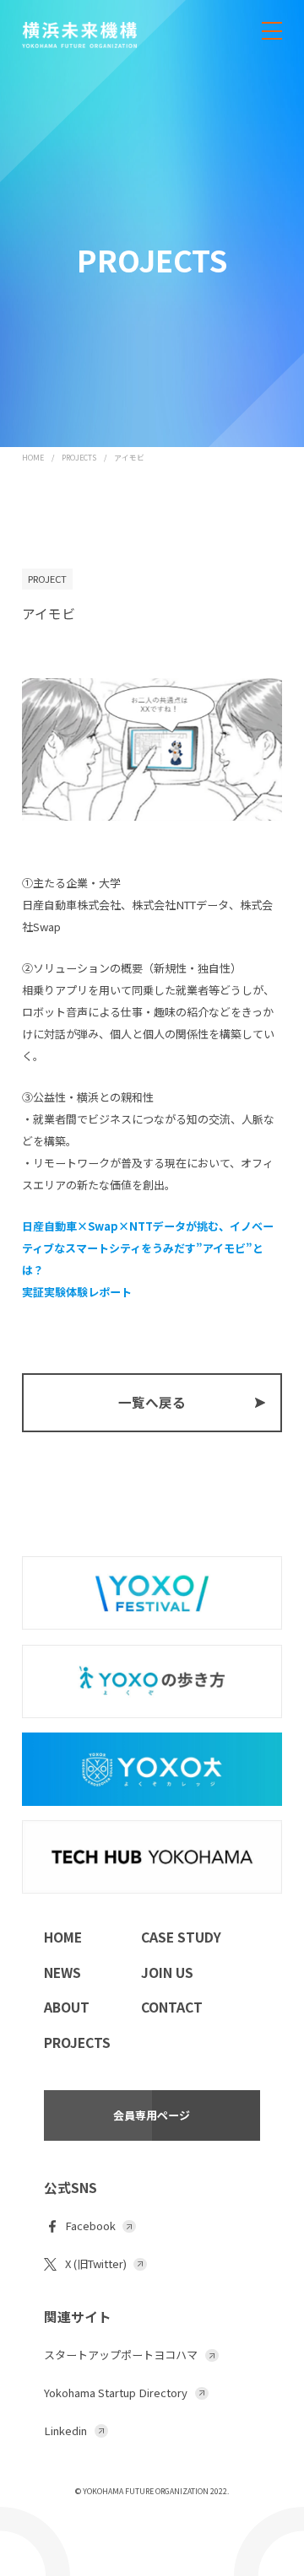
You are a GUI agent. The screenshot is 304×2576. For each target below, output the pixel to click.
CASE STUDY (181, 1937)
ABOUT (67, 2007)
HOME (33, 458)
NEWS (62, 1972)
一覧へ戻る (152, 1402)
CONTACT (172, 2007)
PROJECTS (79, 458)
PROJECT (47, 579)
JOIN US (167, 1972)
